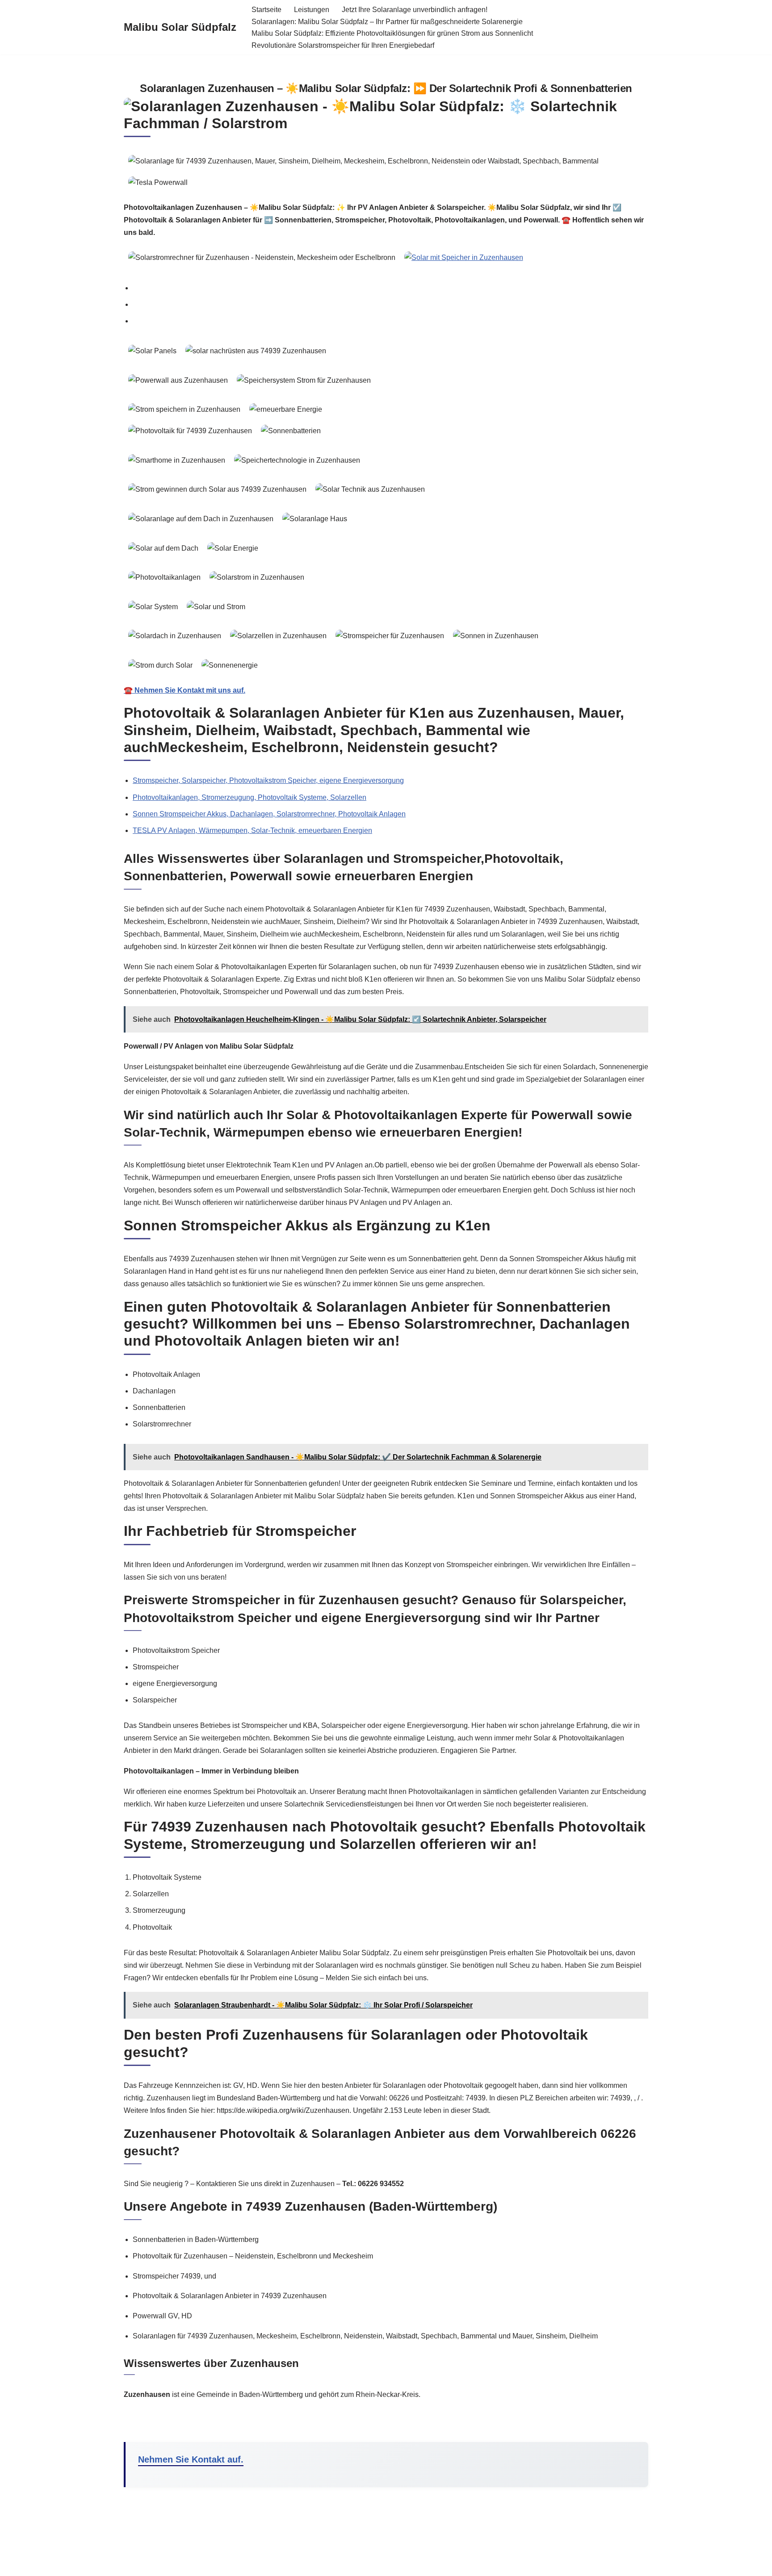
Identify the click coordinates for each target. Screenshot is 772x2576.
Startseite (266, 10)
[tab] (390, 288)
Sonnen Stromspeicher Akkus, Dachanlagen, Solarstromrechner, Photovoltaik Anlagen (269, 814)
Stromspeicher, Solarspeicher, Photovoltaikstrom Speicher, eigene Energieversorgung (268, 780)
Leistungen (312, 10)
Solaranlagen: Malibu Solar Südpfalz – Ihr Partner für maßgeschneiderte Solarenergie (387, 22)
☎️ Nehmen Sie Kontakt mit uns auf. (185, 690)
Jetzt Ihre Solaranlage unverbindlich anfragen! (415, 10)
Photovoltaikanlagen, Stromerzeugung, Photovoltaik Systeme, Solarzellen (250, 797)
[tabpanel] (386, 519)
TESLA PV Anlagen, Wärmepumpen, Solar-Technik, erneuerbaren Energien (252, 830)
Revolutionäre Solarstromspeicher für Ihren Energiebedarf (343, 45)
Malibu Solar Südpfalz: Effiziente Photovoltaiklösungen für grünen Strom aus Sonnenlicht (392, 33)
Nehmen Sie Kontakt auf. (191, 2459)
